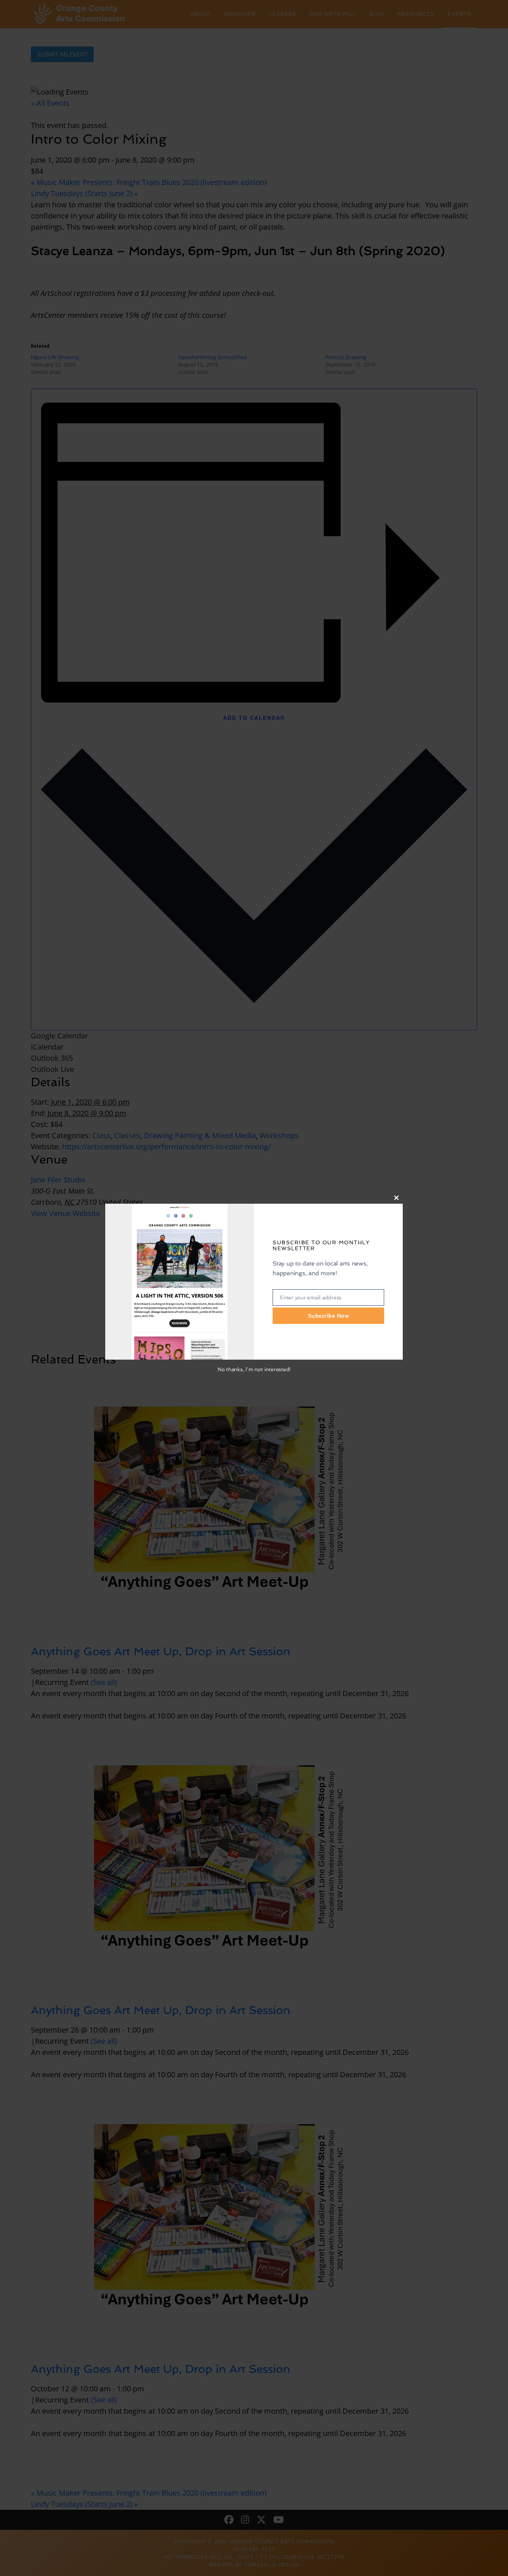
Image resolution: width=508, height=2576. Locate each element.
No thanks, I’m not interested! (254, 1369)
